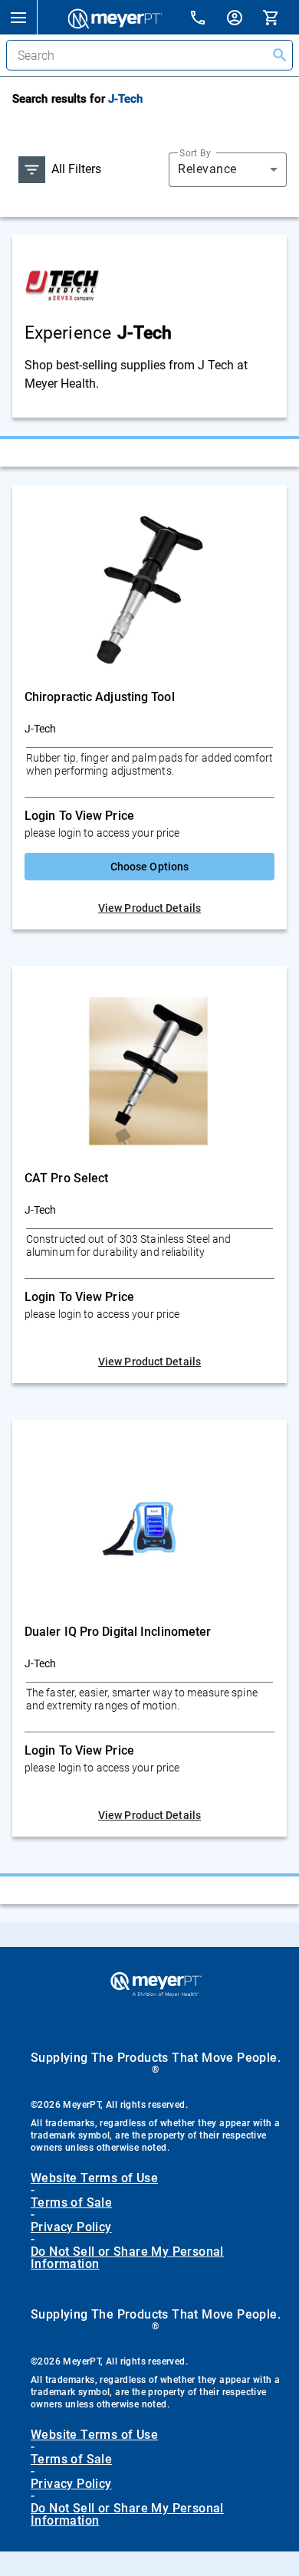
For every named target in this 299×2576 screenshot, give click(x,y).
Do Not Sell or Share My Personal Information (127, 2258)
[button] (18, 17)
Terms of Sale (71, 2203)
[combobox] (228, 169)
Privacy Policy (71, 2227)
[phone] (207, 20)
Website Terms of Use (94, 2178)
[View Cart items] (281, 17)
